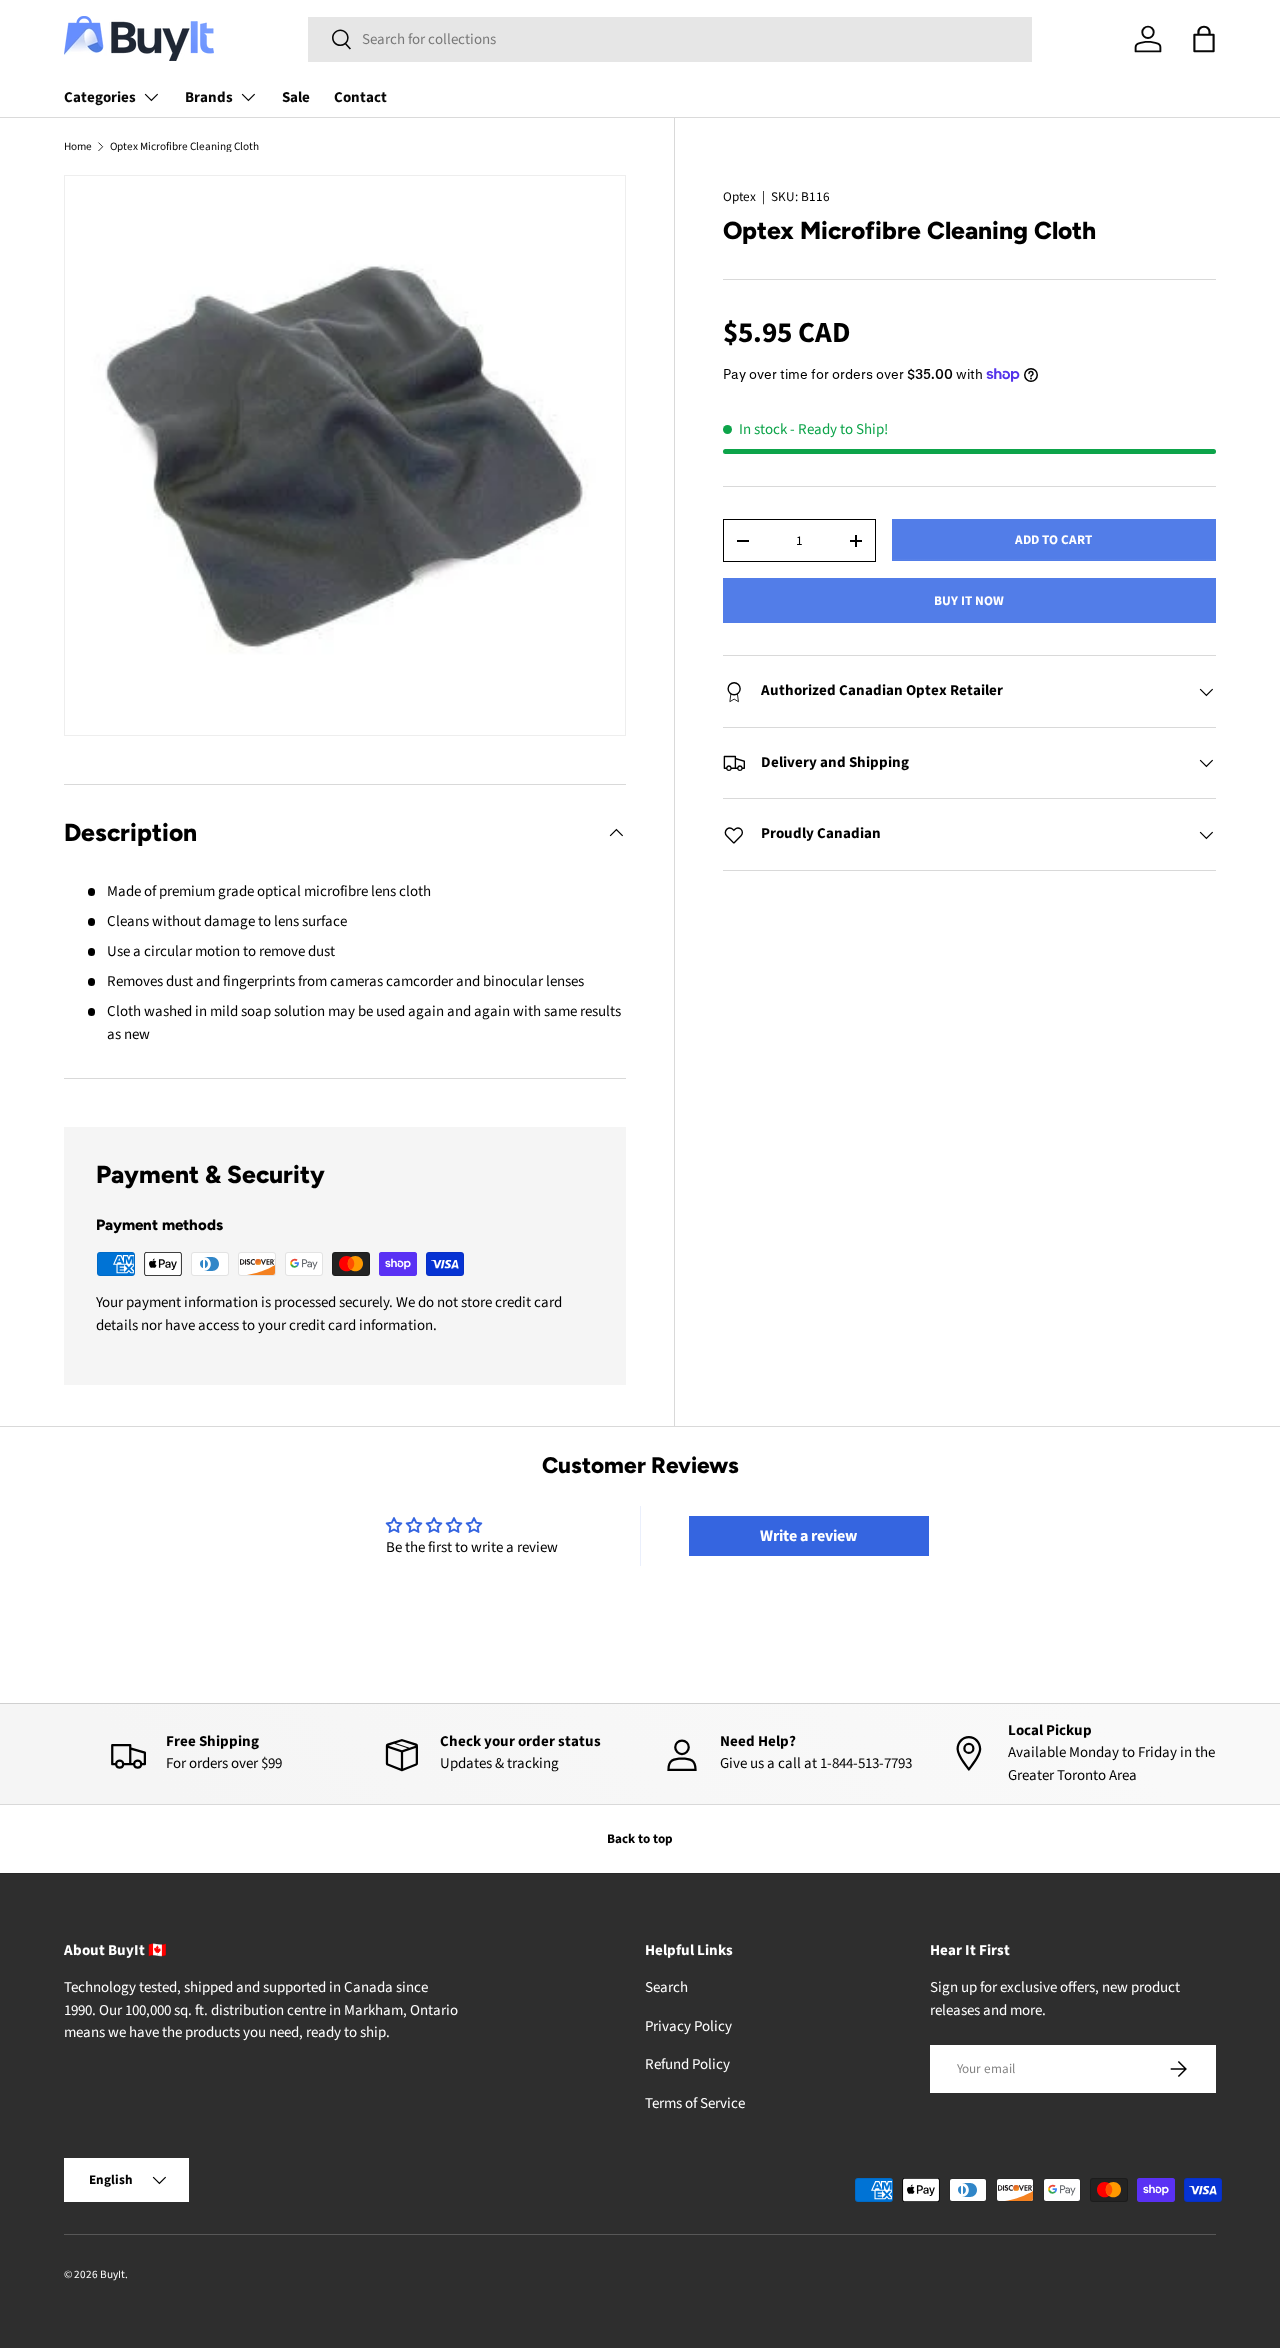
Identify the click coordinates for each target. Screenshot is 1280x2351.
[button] (1204, 39)
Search (666, 1988)
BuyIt (112, 2274)
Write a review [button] (808, 1536)
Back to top (640, 1838)
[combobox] (670, 39)
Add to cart (1053, 539)
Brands (209, 97)
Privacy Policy (688, 2026)
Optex (739, 196)
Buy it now (969, 600)
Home (78, 146)
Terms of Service (695, 2103)
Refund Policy (687, 2065)
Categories (100, 97)
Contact (360, 97)
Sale (296, 97)
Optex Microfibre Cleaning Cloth (184, 146)
